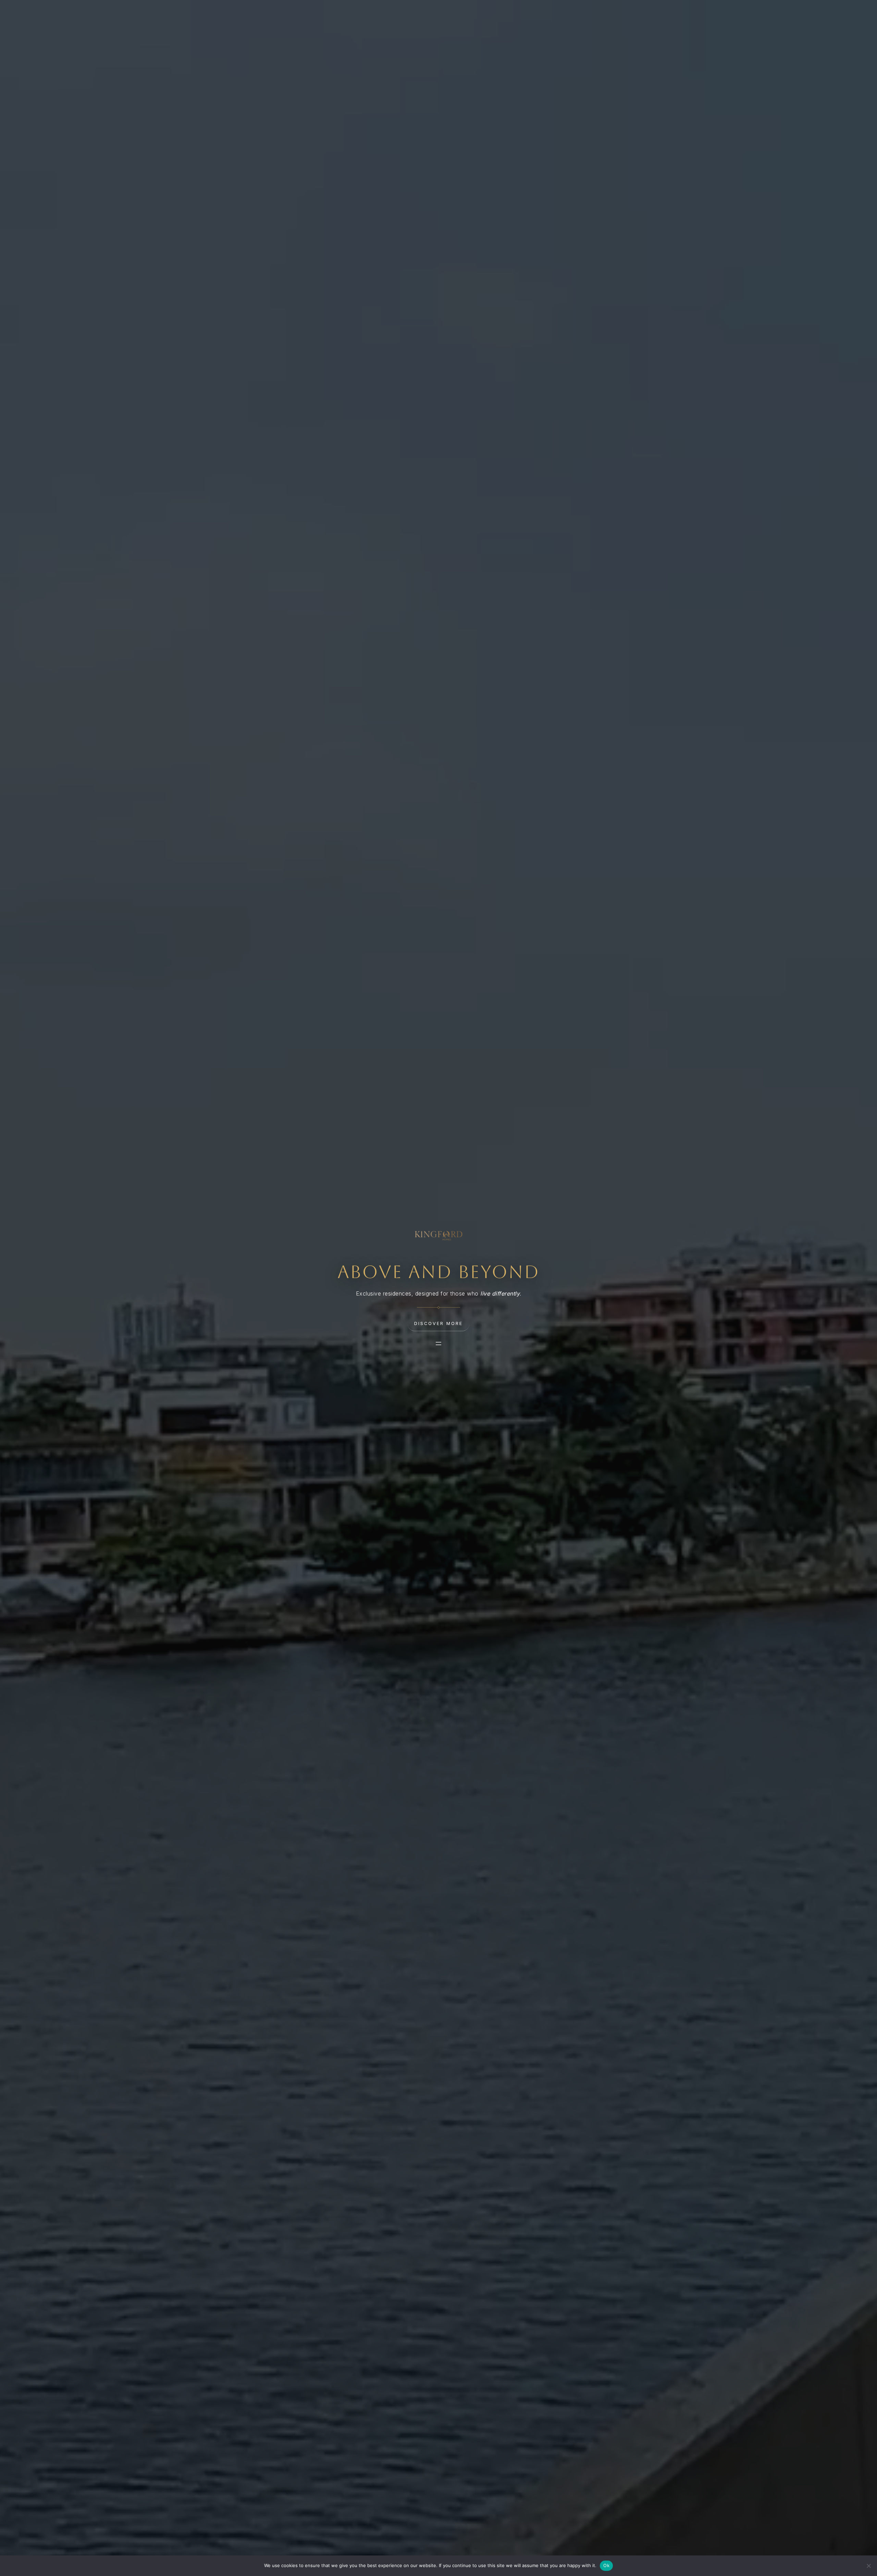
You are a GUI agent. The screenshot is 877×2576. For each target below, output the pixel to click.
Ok (606, 2565)
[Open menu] (438, 1344)
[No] (868, 2566)
